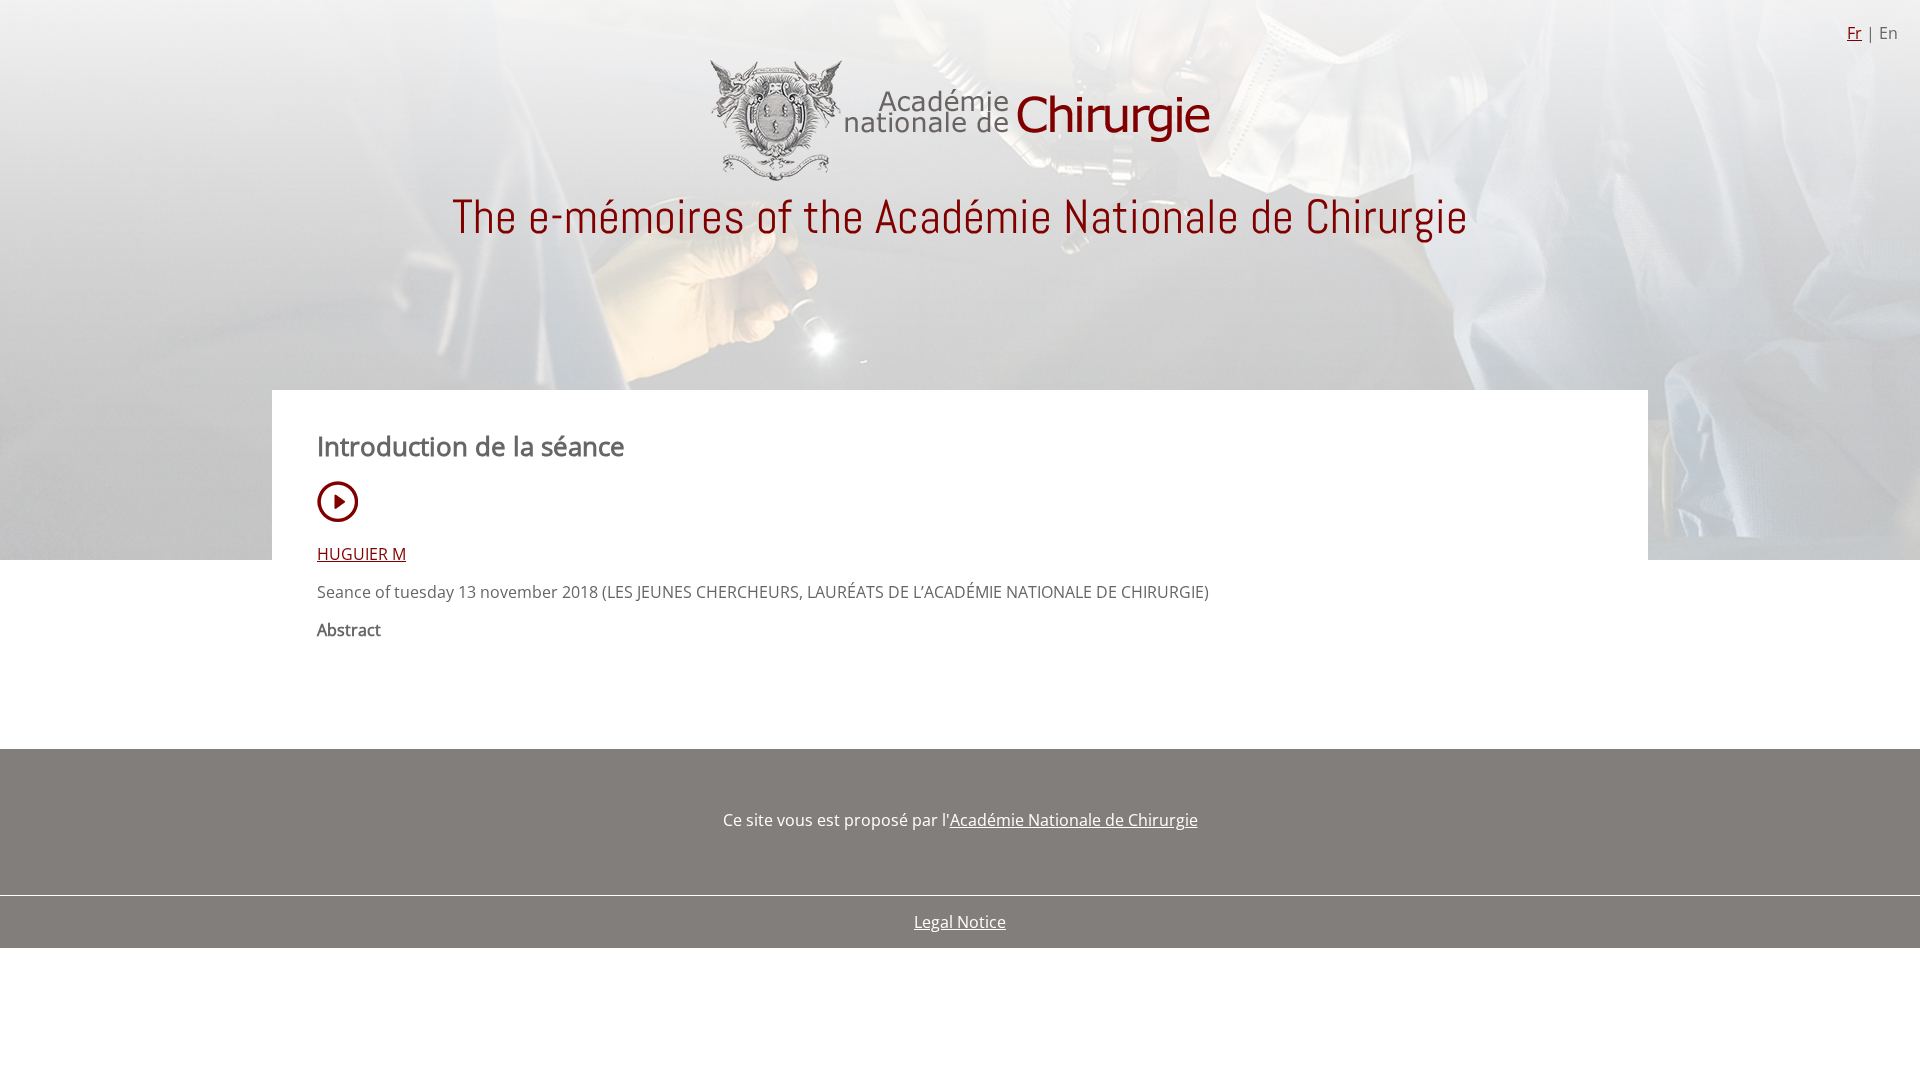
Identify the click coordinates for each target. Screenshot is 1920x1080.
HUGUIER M (361, 554)
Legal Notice (960, 922)
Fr (1854, 33)
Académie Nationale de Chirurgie (1074, 820)
